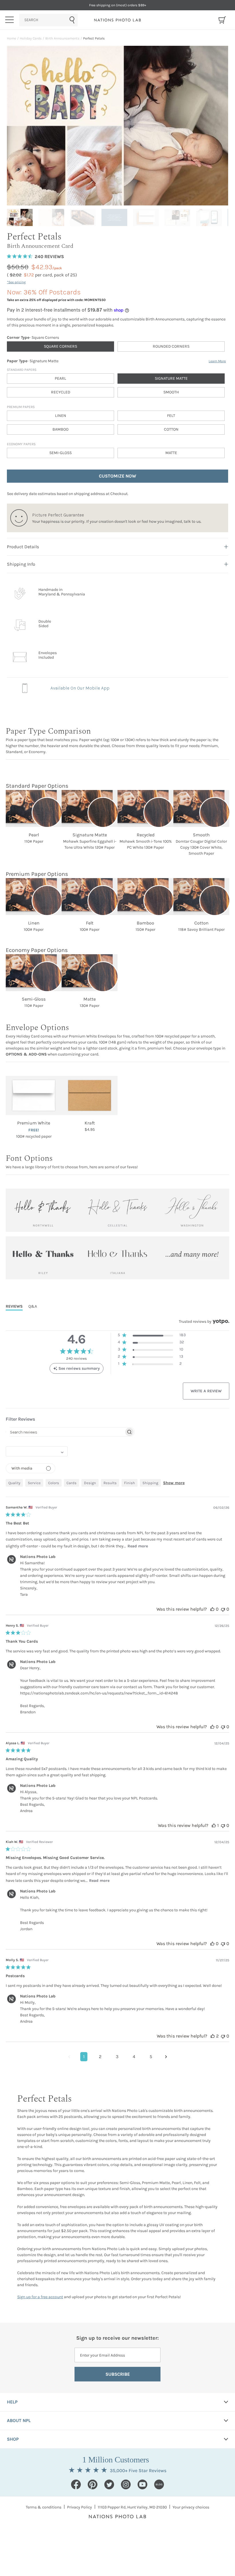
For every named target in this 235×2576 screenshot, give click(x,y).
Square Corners (60, 346)
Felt (171, 416)
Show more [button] (174, 1483)
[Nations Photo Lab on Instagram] (126, 2484)
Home (11, 38)
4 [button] (134, 2057)
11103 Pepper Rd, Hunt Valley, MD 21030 (132, 2507)
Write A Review (206, 1391)
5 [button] (151, 2057)
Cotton (171, 429)
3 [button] (117, 2057)
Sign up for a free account (40, 2297)
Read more (138, 1546)
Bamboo (60, 429)
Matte (171, 453)
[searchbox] (65, 1432)
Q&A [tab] (33, 1306)
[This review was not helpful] (223, 1609)
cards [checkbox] (72, 1483)
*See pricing (16, 282)
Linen (61, 416)
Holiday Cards (31, 38)
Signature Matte (171, 378)
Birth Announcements (62, 38)
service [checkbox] (34, 1483)
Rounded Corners (171, 346)
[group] (21, 217)
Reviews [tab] (14, 1306)
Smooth (171, 392)
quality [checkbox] (14, 1483)
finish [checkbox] (130, 1483)
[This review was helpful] (212, 1609)
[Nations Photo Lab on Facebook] (76, 2484)
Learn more (217, 361)
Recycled (61, 392)
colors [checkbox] (54, 1483)
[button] (152, 1336)
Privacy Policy (80, 2507)
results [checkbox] (110, 1483)
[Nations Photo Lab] (118, 20)
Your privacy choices (191, 2507)
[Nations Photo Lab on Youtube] (142, 2484)
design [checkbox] (90, 1483)
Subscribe (118, 2374)
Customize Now (117, 476)
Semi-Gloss (60, 453)
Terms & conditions (44, 2507)
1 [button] (84, 2057)
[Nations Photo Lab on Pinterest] (93, 2484)
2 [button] (100, 2057)
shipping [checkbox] (150, 1483)
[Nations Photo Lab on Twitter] (109, 2484)
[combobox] (48, 20)
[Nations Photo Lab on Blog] (159, 2484)
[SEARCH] (48, 20)
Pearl (60, 378)
